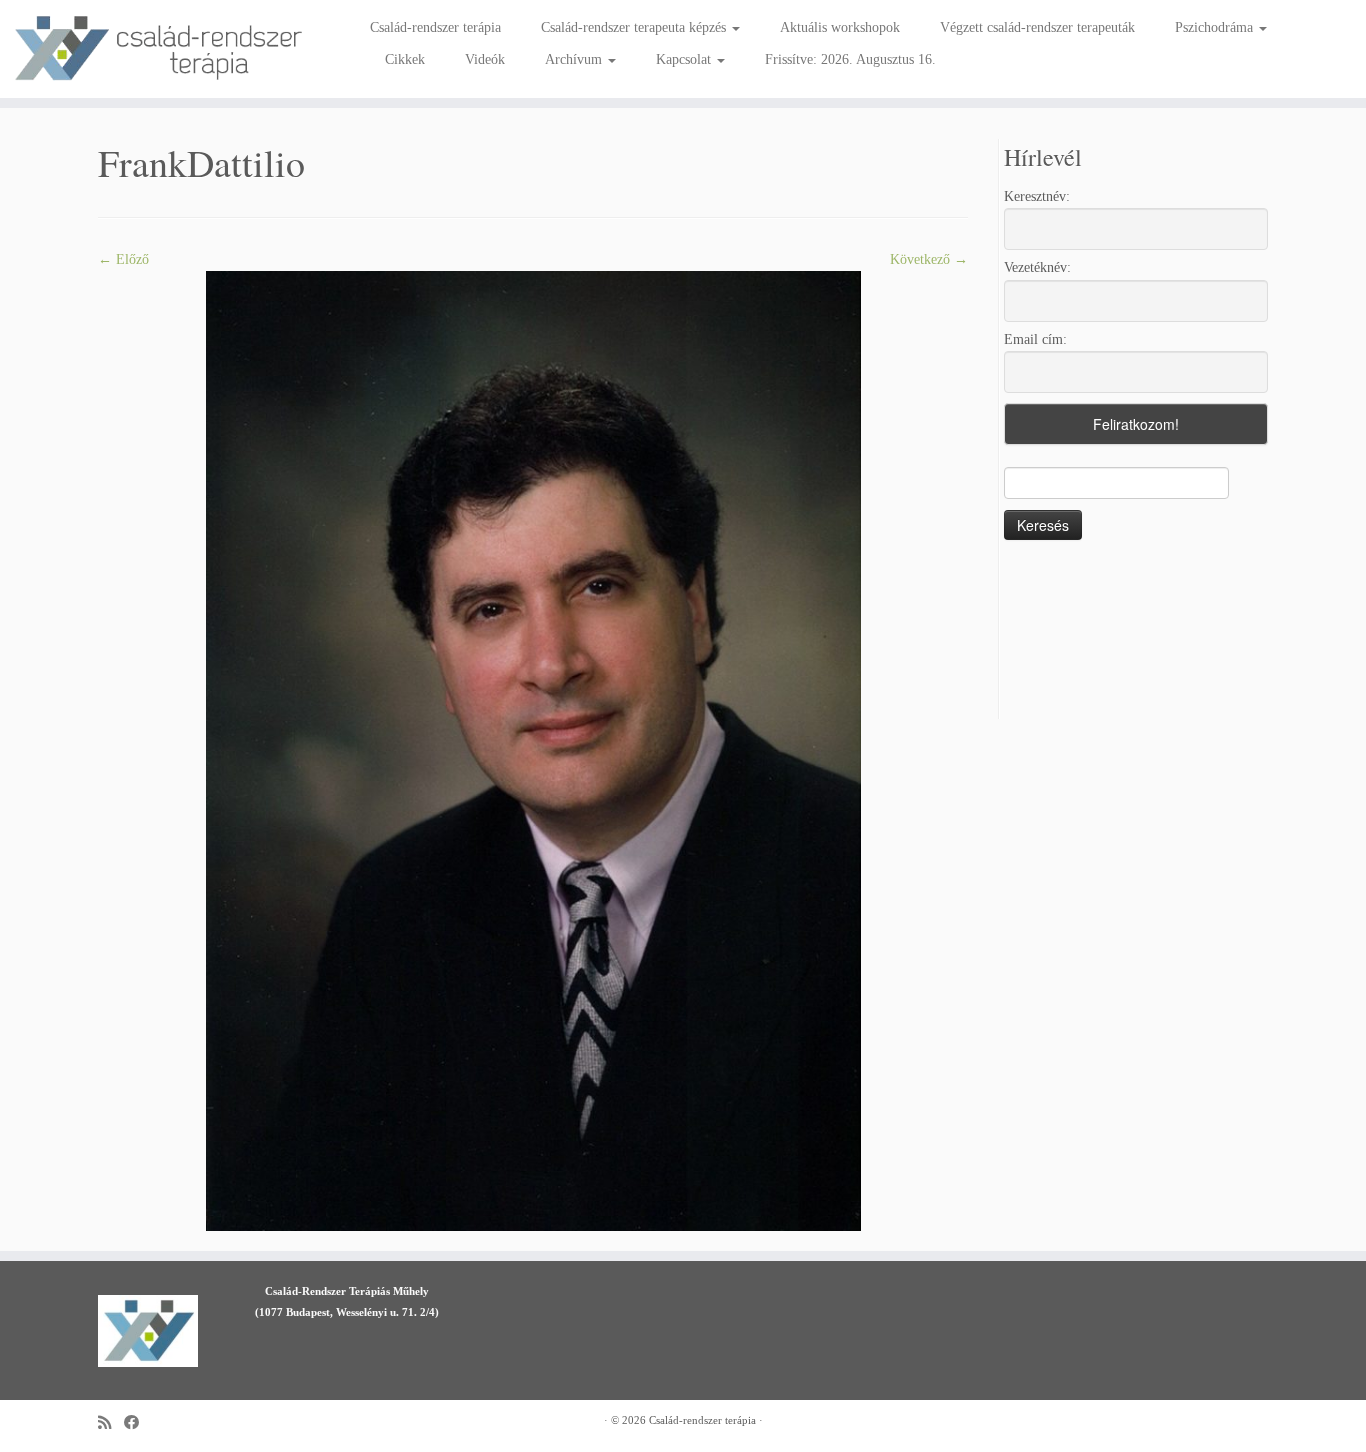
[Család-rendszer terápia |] (157, 49)
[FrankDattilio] (533, 749)
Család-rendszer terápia (435, 27)
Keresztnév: (1037, 196)
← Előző (123, 259)
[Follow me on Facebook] (138, 1422)
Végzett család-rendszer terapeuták (1037, 27)
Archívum (575, 59)
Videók (485, 59)
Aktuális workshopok (840, 27)
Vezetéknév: (1037, 267)
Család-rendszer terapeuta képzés (635, 27)
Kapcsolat (685, 59)
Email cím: (1035, 339)
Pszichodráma (1216, 27)
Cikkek (405, 59)
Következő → (929, 259)
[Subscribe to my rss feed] (111, 1422)
